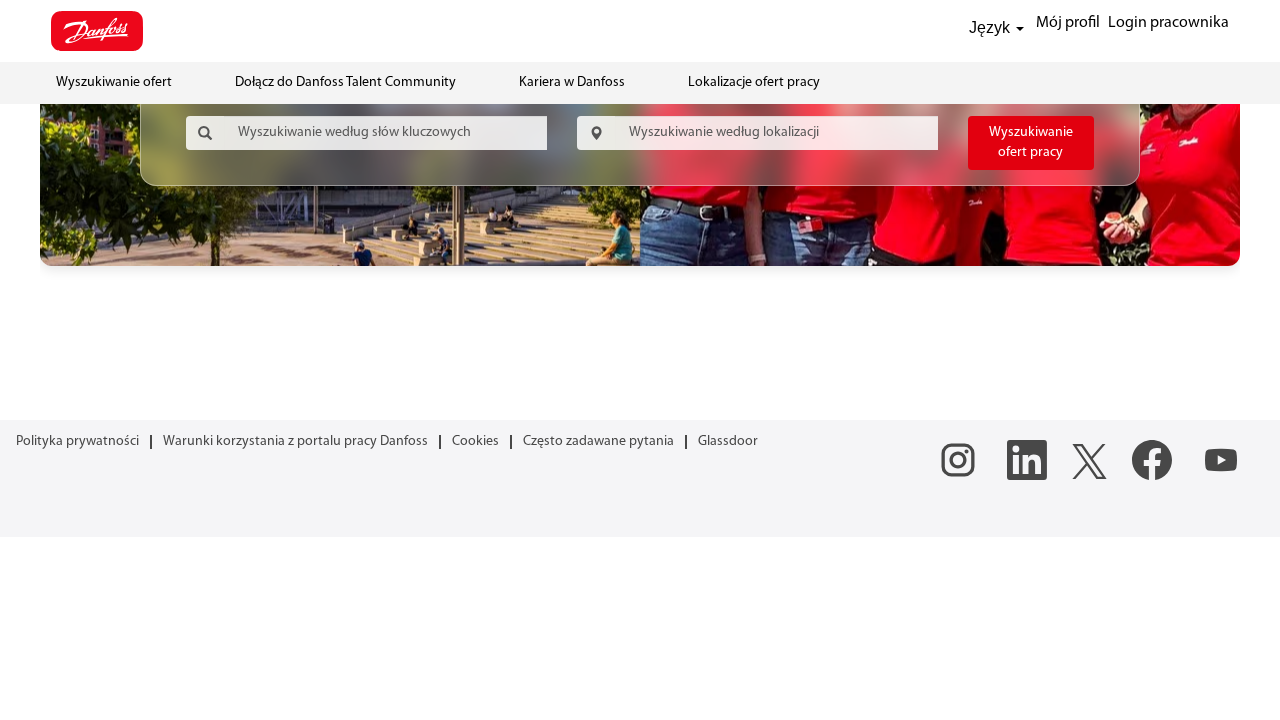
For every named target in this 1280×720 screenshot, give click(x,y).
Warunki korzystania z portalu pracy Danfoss (295, 441)
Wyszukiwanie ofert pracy (1031, 142)
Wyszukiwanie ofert (114, 82)
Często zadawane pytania (598, 441)
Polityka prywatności (77, 441)
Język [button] (991, 27)
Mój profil (1068, 23)
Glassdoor (728, 441)
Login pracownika (1168, 23)
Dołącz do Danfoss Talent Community (345, 82)
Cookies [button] (475, 441)
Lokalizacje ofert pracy (754, 82)
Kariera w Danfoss (572, 82)
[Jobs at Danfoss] (97, 31)
